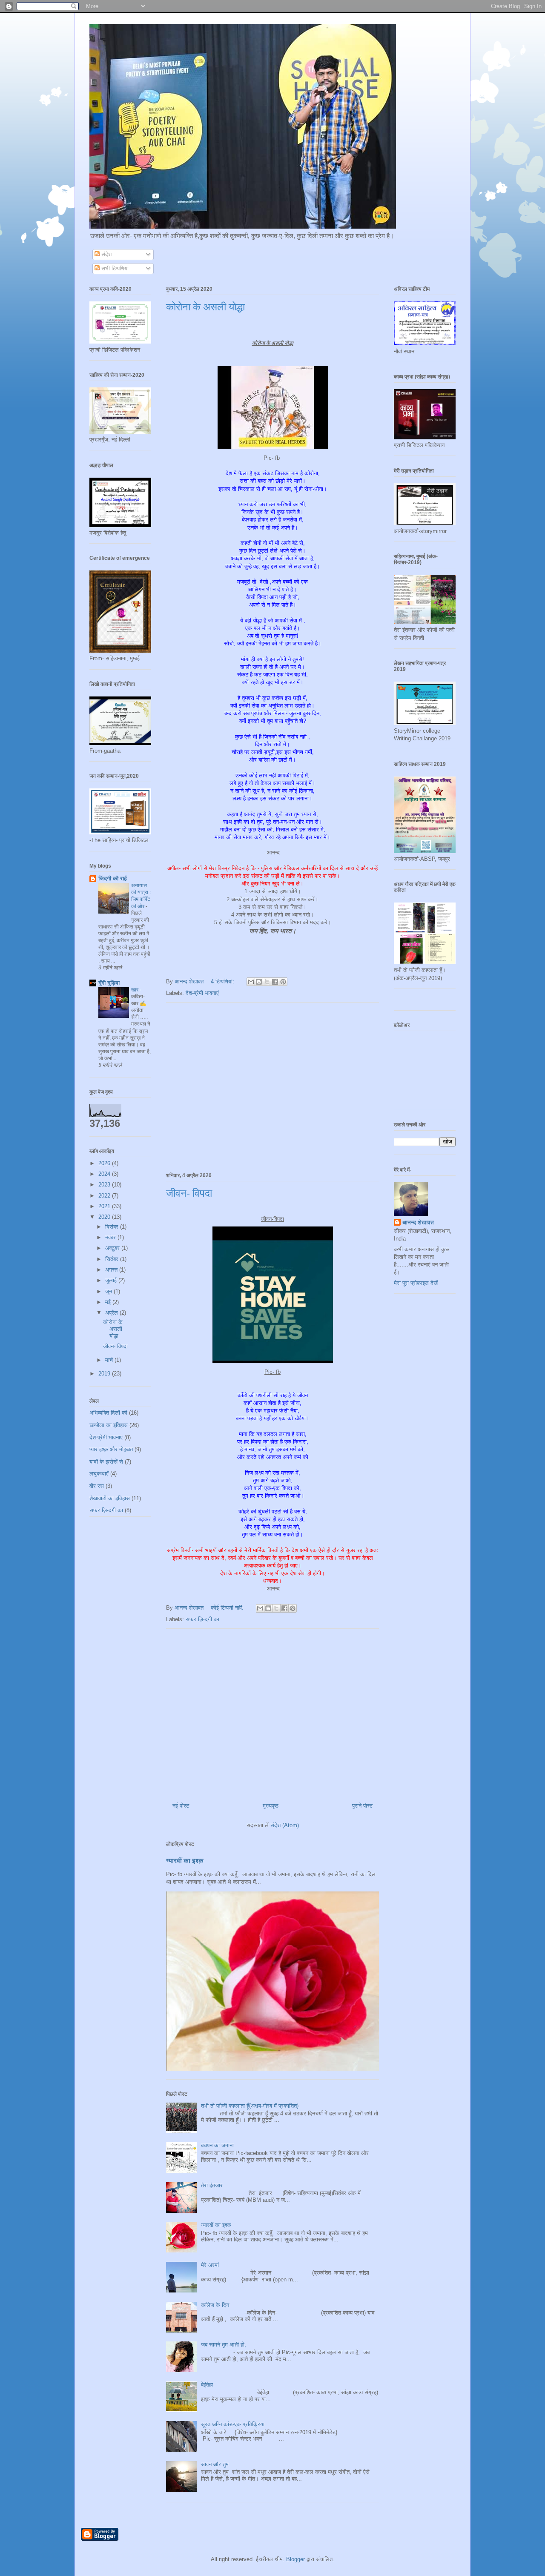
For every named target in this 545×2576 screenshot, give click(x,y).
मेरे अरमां (210, 2265)
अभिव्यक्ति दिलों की (108, 1413)
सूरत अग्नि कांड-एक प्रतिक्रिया (233, 2424)
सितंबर (113, 1259)
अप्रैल (112, 1313)
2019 (105, 1374)
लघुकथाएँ (99, 1474)
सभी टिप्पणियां (114, 268)
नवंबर (111, 1237)
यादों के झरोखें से (106, 1462)
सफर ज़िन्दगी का (202, 1619)
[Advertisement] (272, 1086)
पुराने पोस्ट (362, 1806)
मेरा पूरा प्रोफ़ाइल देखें (416, 1283)
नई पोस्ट (181, 1806)
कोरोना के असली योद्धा (205, 307)
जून (109, 1291)
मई (109, 1302)
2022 (105, 1196)
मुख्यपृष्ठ (271, 1806)
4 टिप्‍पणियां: (223, 981)
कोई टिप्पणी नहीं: (228, 1608)
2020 (105, 1217)
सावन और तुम (215, 2464)
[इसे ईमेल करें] (251, 982)
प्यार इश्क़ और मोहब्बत (111, 1449)
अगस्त (112, 1270)
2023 (105, 1185)
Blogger (295, 2559)
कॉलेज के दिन (215, 2305)
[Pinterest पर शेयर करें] (283, 982)
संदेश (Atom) (285, 1825)
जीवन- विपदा (189, 1193)
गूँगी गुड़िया (109, 983)
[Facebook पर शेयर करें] (275, 982)
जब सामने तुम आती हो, (224, 2345)
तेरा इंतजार (212, 2185)
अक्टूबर (113, 1248)
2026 (105, 1163)
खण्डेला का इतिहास (109, 1425)
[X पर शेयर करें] (267, 982)
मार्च (110, 1360)
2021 (105, 1206)
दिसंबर (113, 1227)
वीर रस (97, 1486)
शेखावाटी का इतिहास (110, 1498)
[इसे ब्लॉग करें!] (259, 982)
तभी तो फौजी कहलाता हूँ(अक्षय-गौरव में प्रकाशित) (250, 2106)
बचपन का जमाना (217, 2145)
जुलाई (112, 1280)
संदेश (106, 254)
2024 (105, 1174)
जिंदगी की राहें (113, 878)
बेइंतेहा (207, 2385)
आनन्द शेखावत (418, 1222)
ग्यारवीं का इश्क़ (185, 1861)
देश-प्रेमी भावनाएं (202, 993)
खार (135, 990)
